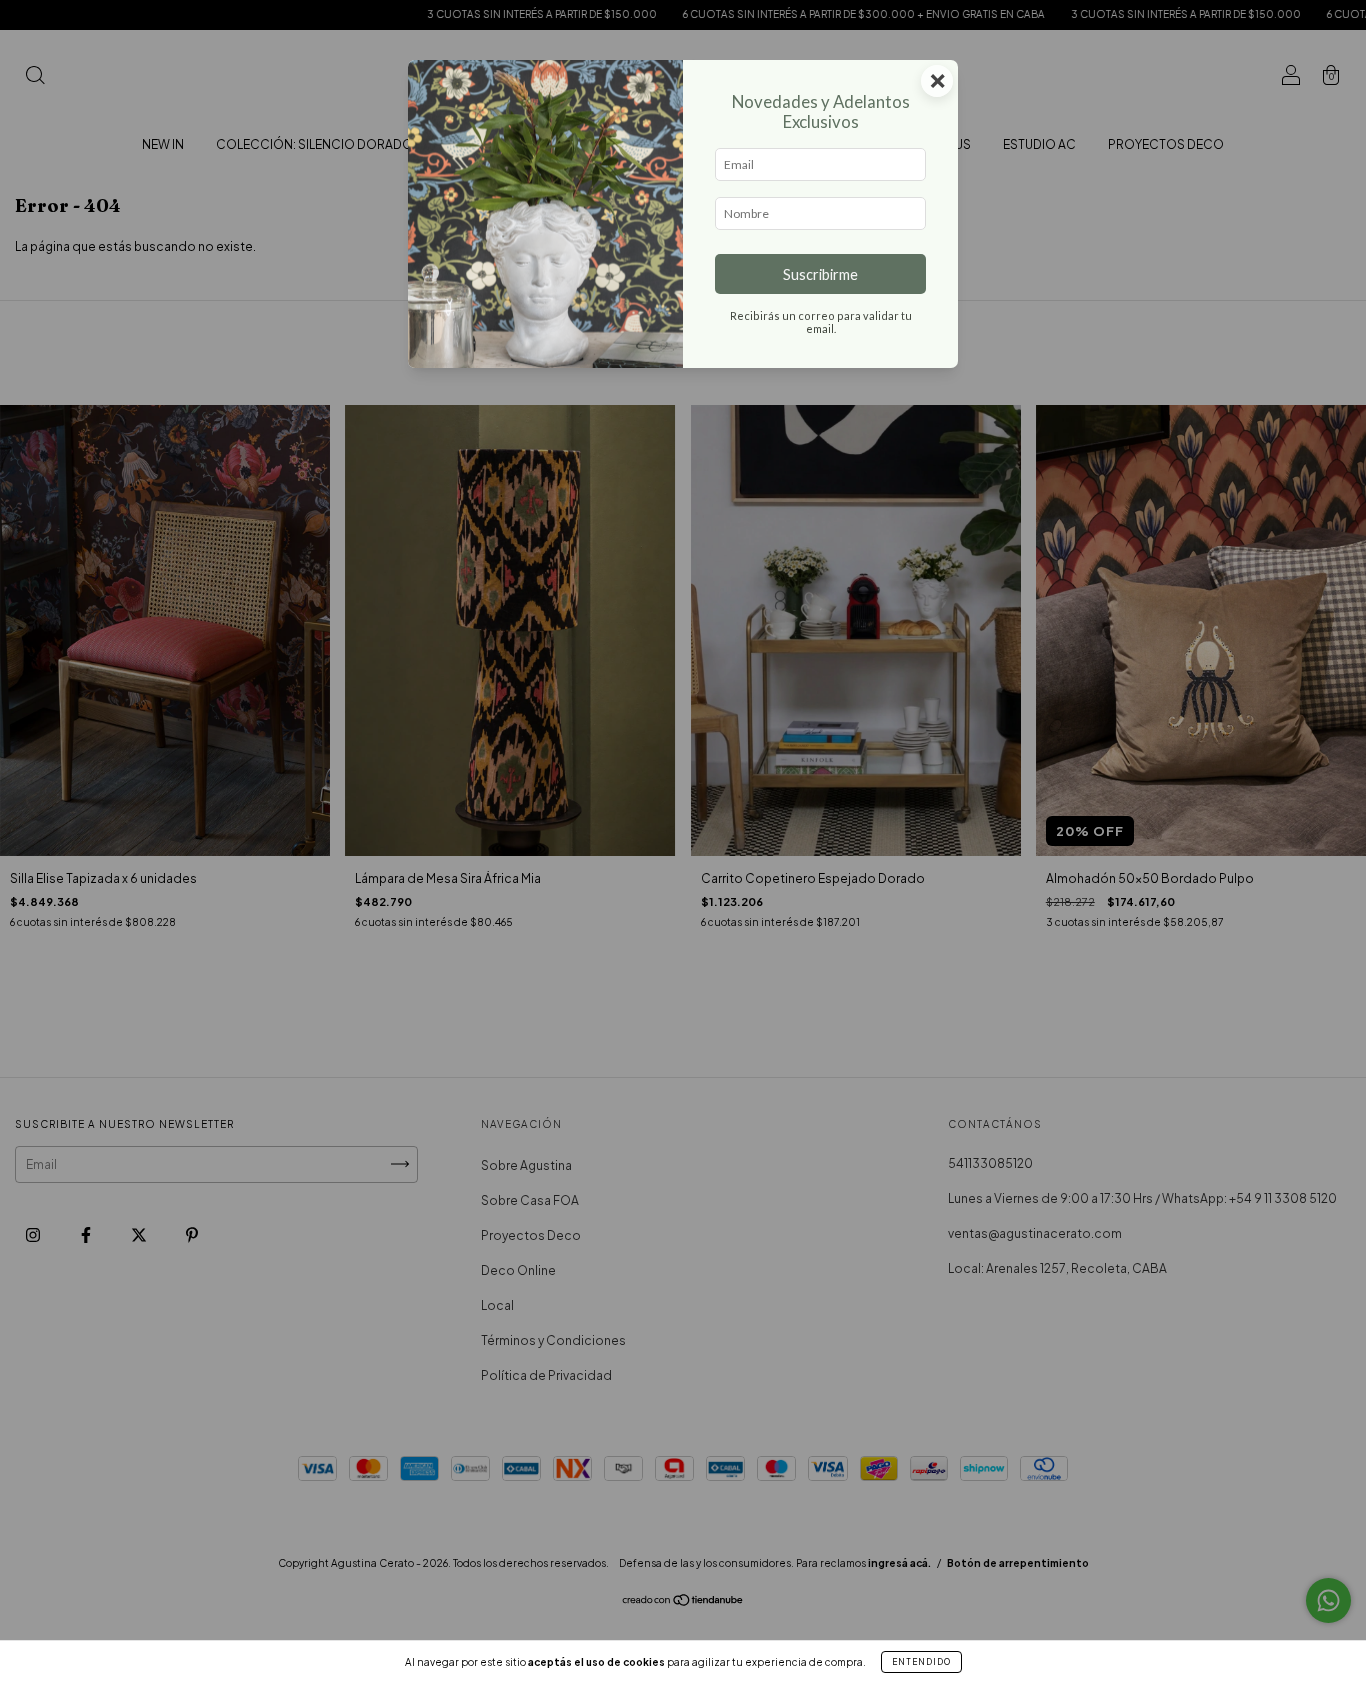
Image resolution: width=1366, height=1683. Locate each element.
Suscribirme (820, 274)
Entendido (921, 1662)
